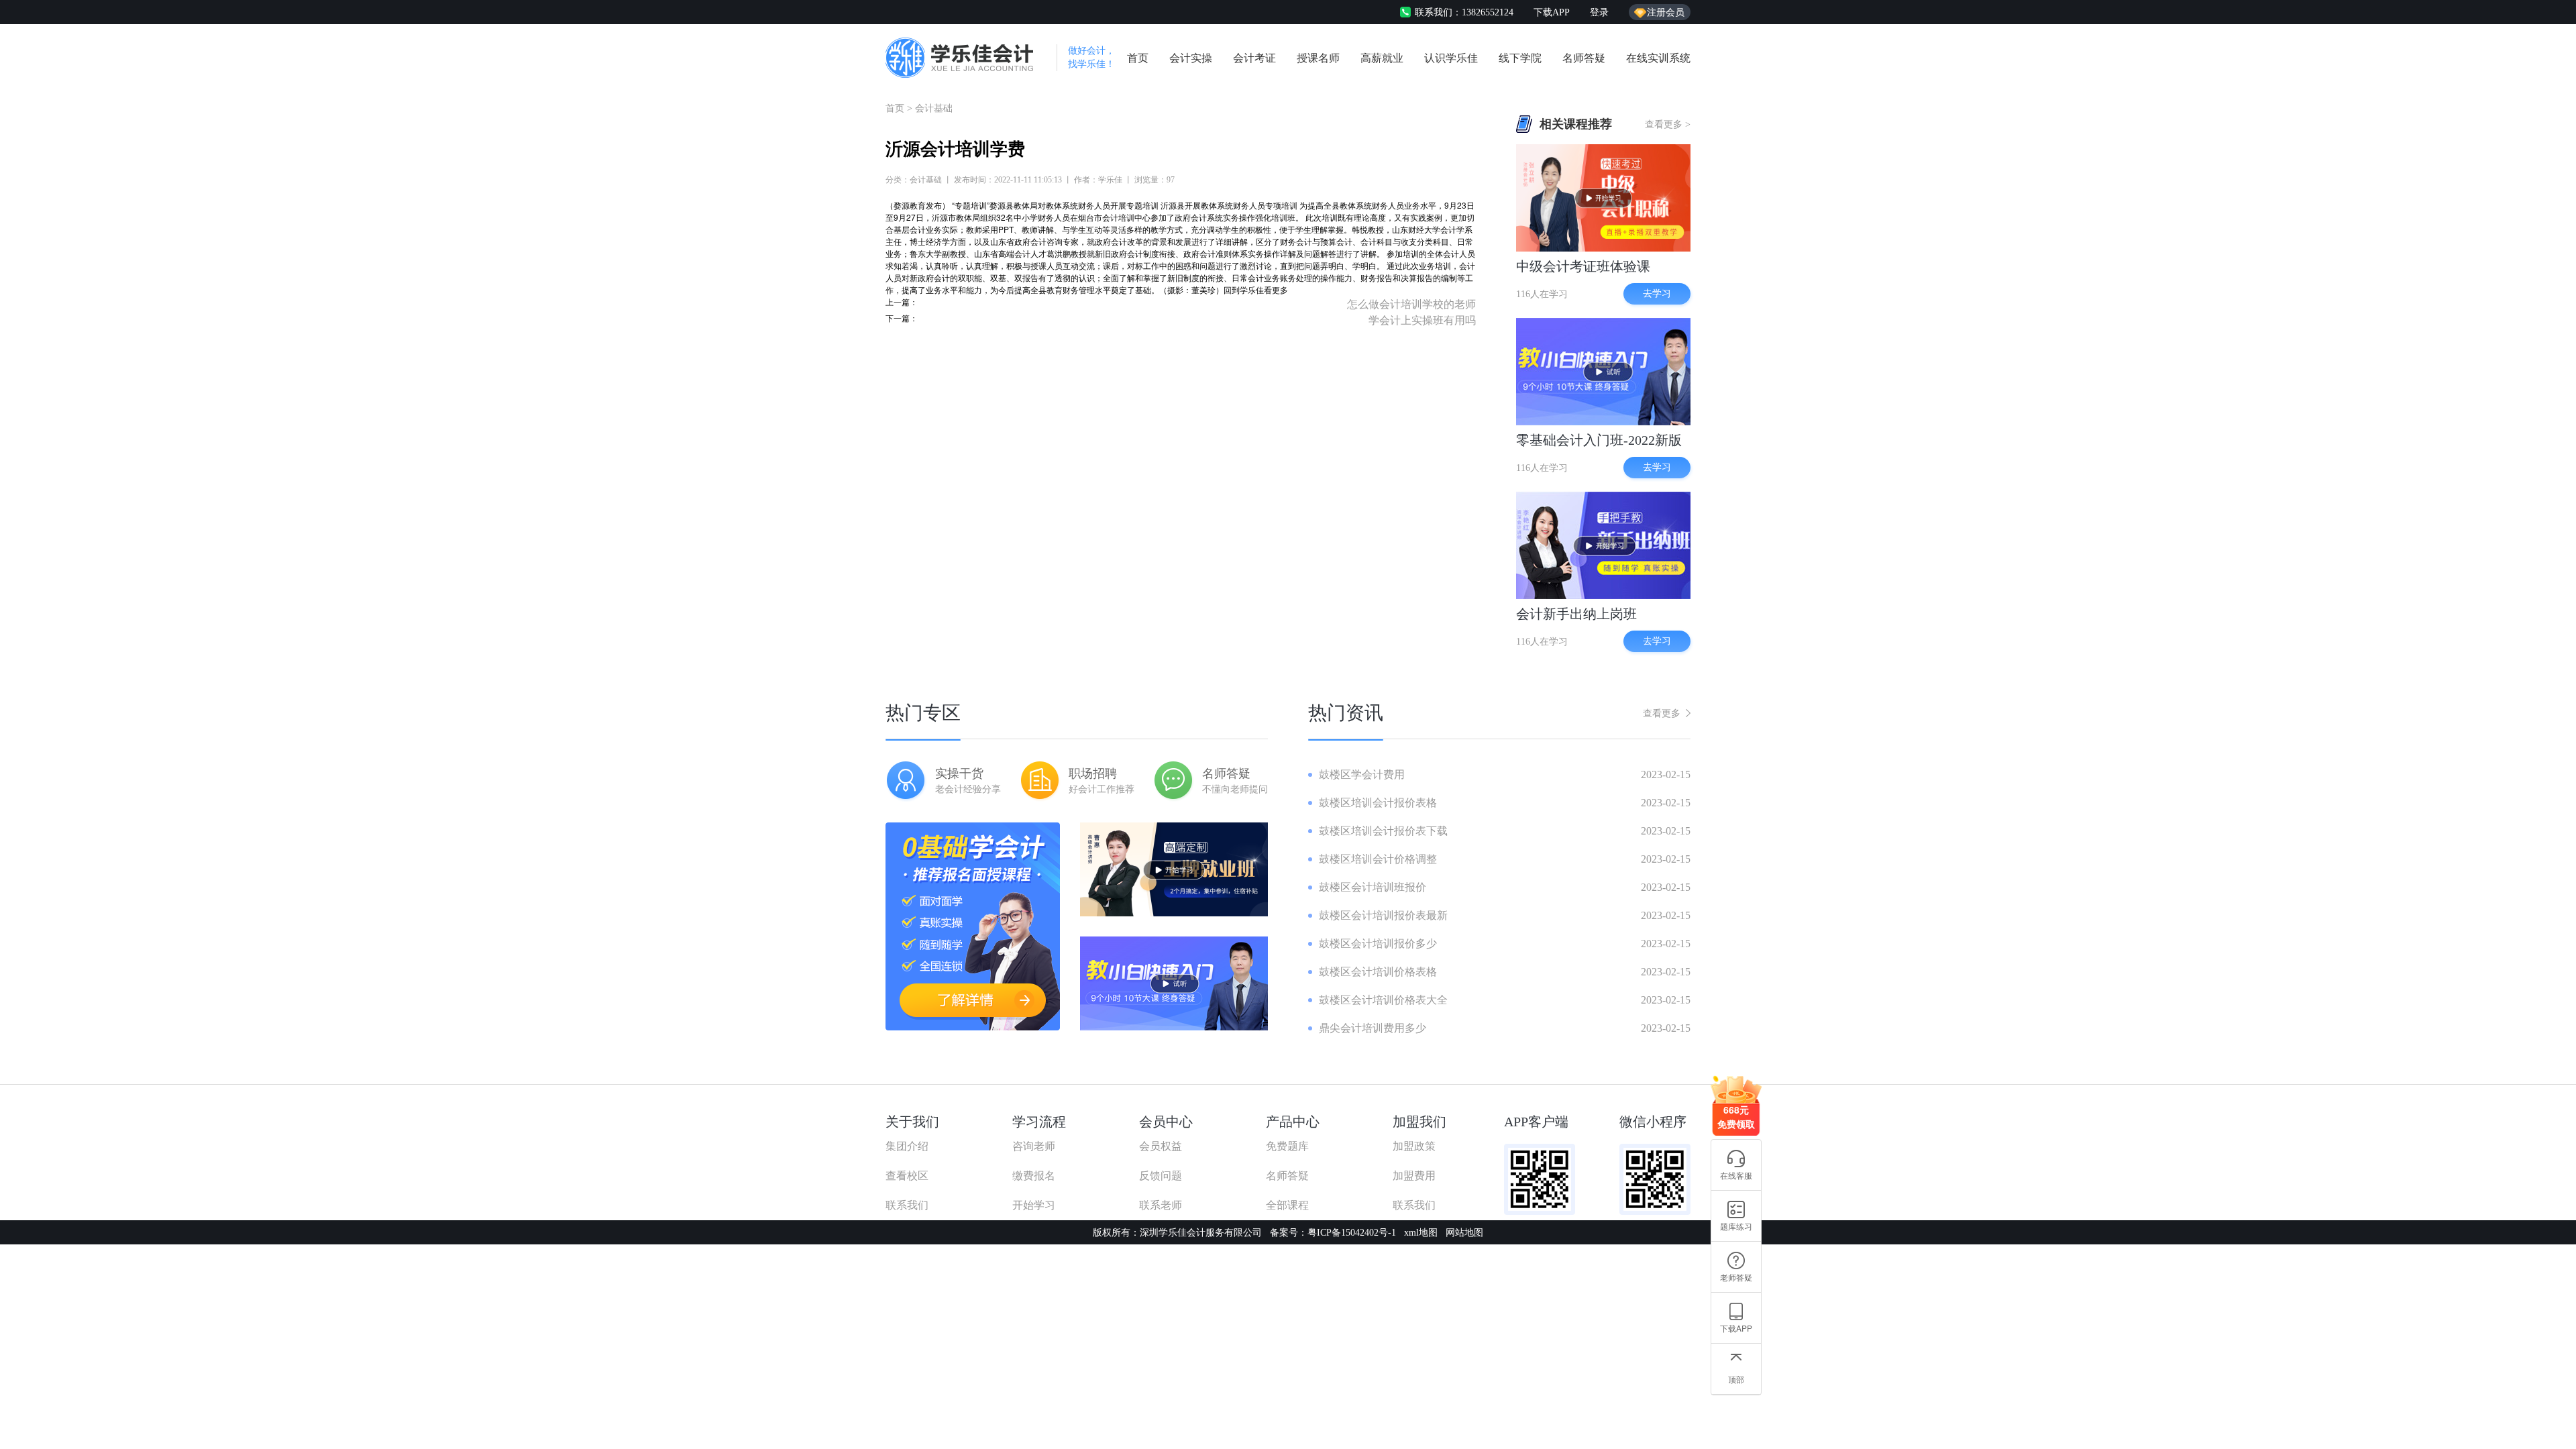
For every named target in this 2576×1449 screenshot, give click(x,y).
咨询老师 (1034, 1146)
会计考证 (1254, 58)
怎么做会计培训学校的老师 (1411, 304)
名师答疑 (1584, 58)
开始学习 (1034, 1205)
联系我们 (907, 1205)
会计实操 (1191, 58)
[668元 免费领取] (1736, 1081)
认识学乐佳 (1451, 58)
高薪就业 (1382, 58)
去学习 (1657, 293)
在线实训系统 (1658, 58)
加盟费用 (1414, 1176)
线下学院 (1520, 58)
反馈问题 (1161, 1176)
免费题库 (1287, 1146)
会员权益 (1161, 1146)
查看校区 (907, 1176)
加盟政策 (1414, 1146)
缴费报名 (1034, 1176)
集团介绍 (907, 1146)
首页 (1138, 58)
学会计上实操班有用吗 (1422, 320)
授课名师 (1318, 58)
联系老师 (1161, 1205)
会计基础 (934, 108)
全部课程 (1287, 1205)
